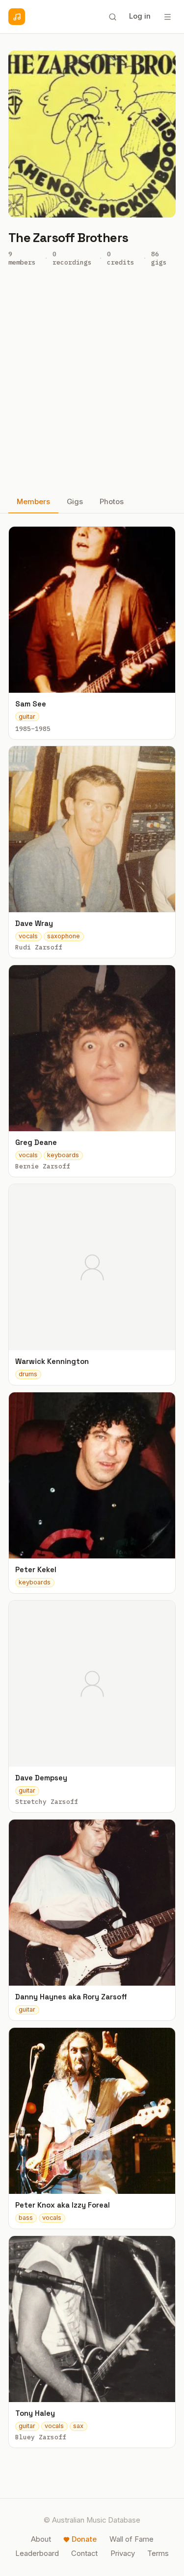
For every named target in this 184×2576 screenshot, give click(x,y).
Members (33, 502)
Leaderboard (37, 2553)
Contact (84, 2553)
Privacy (123, 2553)
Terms (158, 2553)
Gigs (75, 502)
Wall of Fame (131, 2539)
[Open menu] (167, 17)
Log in (140, 16)
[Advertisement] (92, 383)
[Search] (112, 17)
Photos (112, 502)
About (41, 2539)
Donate (84, 2539)
